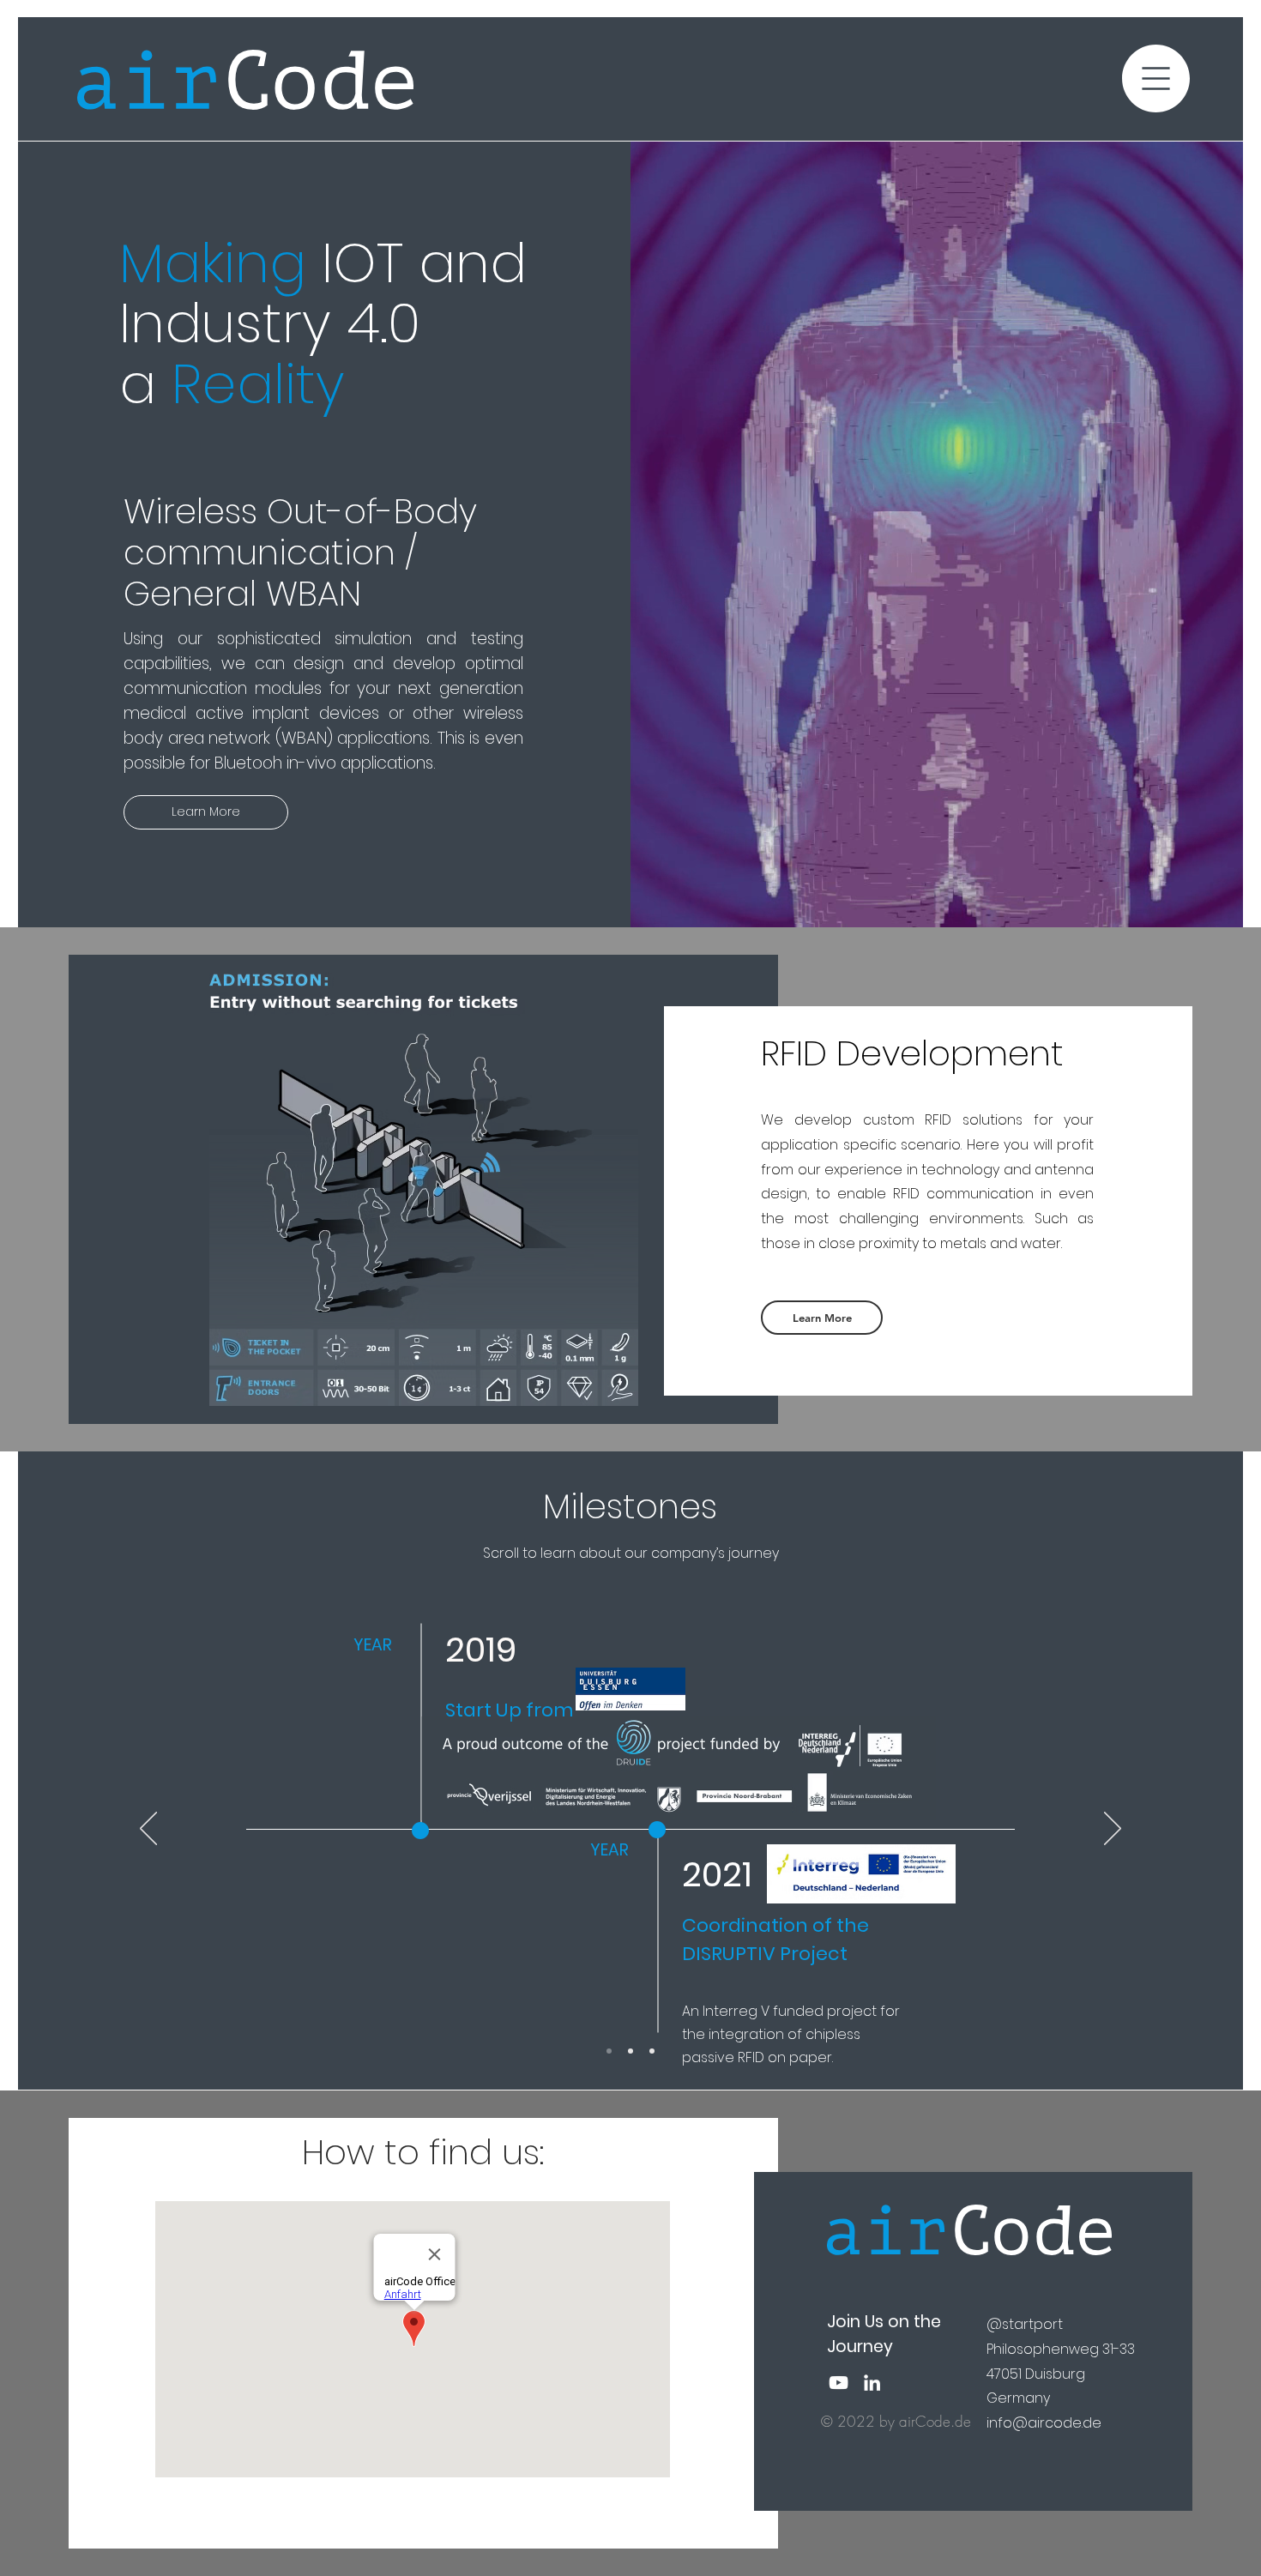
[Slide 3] (652, 2051)
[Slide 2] (630, 2051)
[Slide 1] (609, 2051)
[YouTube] (839, 2383)
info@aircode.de (1044, 2423)
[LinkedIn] (872, 2383)
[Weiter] (1113, 1830)
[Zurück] (148, 1830)
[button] (1156, 78)
